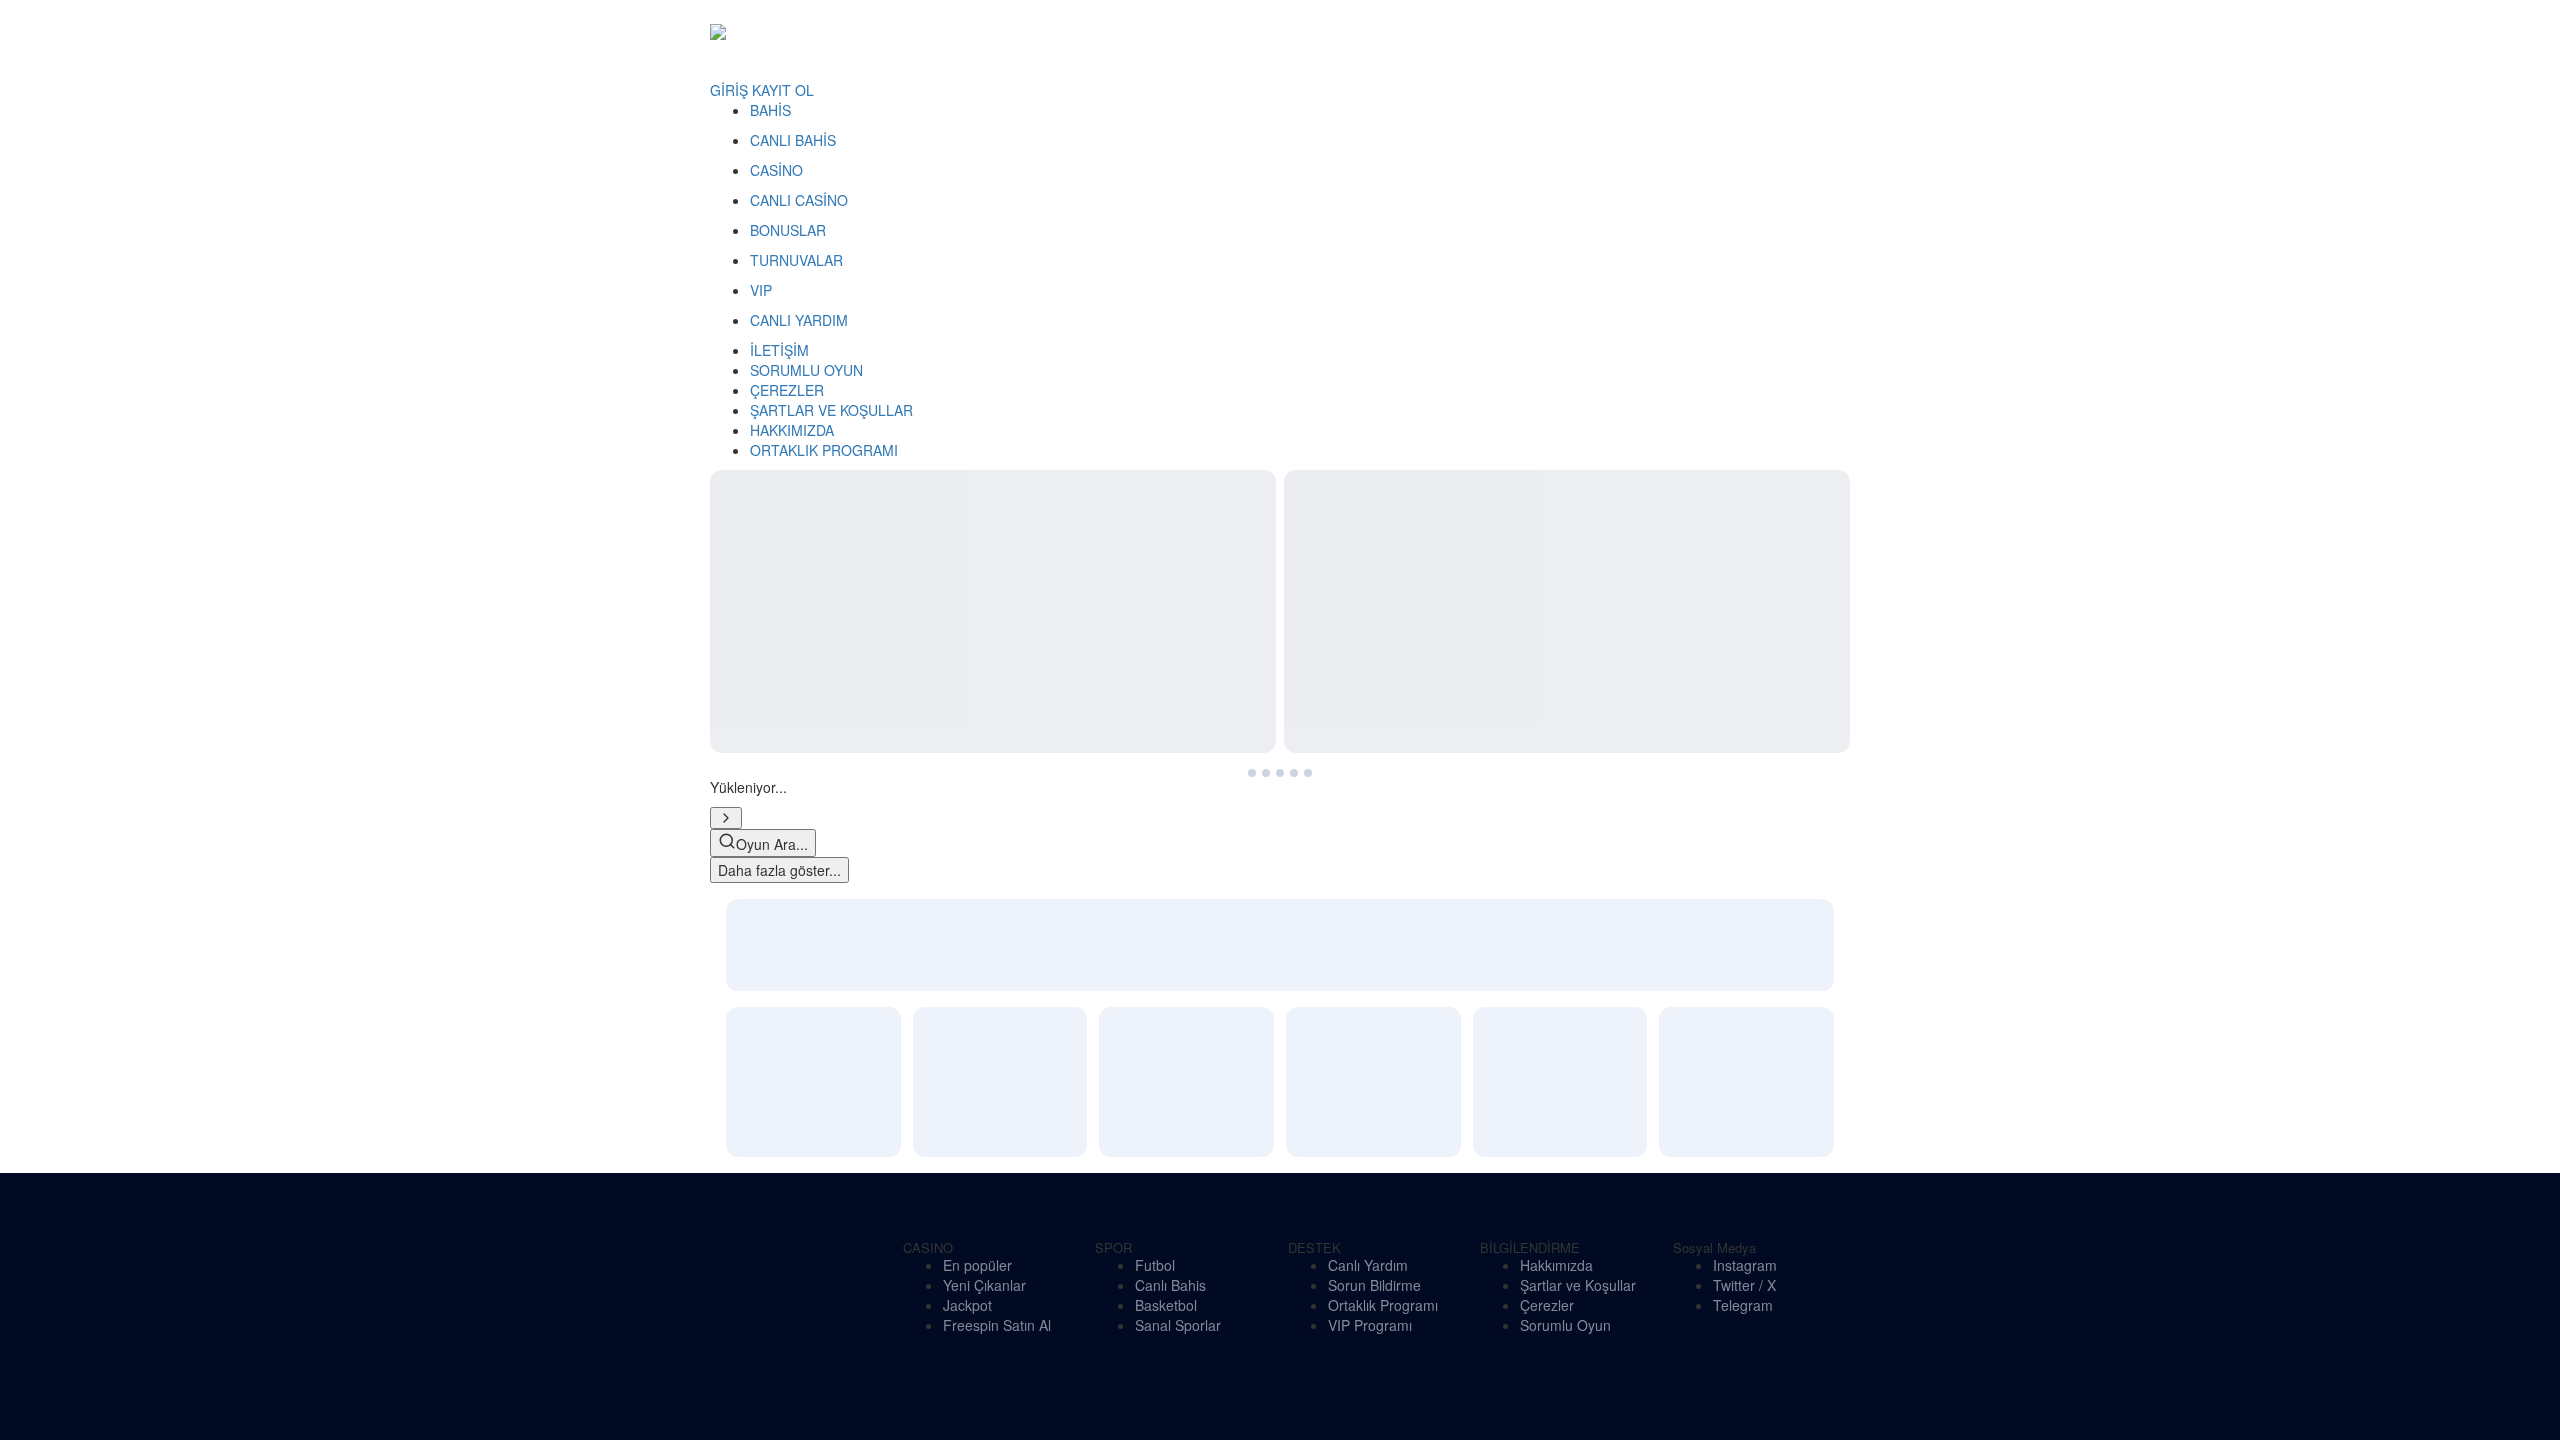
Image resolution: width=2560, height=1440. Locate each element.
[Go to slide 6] (798, 534)
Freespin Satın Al (997, 796)
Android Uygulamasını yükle (805, 999)
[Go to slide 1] (718, 534)
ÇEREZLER (787, 390)
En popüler (977, 736)
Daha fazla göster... (779, 631)
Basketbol (1166, 776)
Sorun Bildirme (1374, 756)
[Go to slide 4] (766, 534)
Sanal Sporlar (1178, 796)
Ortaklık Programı (1383, 776)
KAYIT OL (783, 90)
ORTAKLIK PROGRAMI (824, 450)
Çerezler (1547, 776)
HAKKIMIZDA (792, 430)
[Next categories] (726, 579)
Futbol (1155, 736)
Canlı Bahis (1170, 756)
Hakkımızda (1556, 736)
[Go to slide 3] (750, 534)
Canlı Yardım (1368, 736)
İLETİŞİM (779, 350)
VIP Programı (1370, 796)
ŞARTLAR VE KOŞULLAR (831, 410)
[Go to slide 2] (734, 534)
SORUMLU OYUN (806, 370)
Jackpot (967, 776)
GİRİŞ (729, 90)
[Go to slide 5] (782, 534)
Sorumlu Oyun (1565, 796)
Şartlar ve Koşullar (1578, 756)
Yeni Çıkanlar (984, 756)
